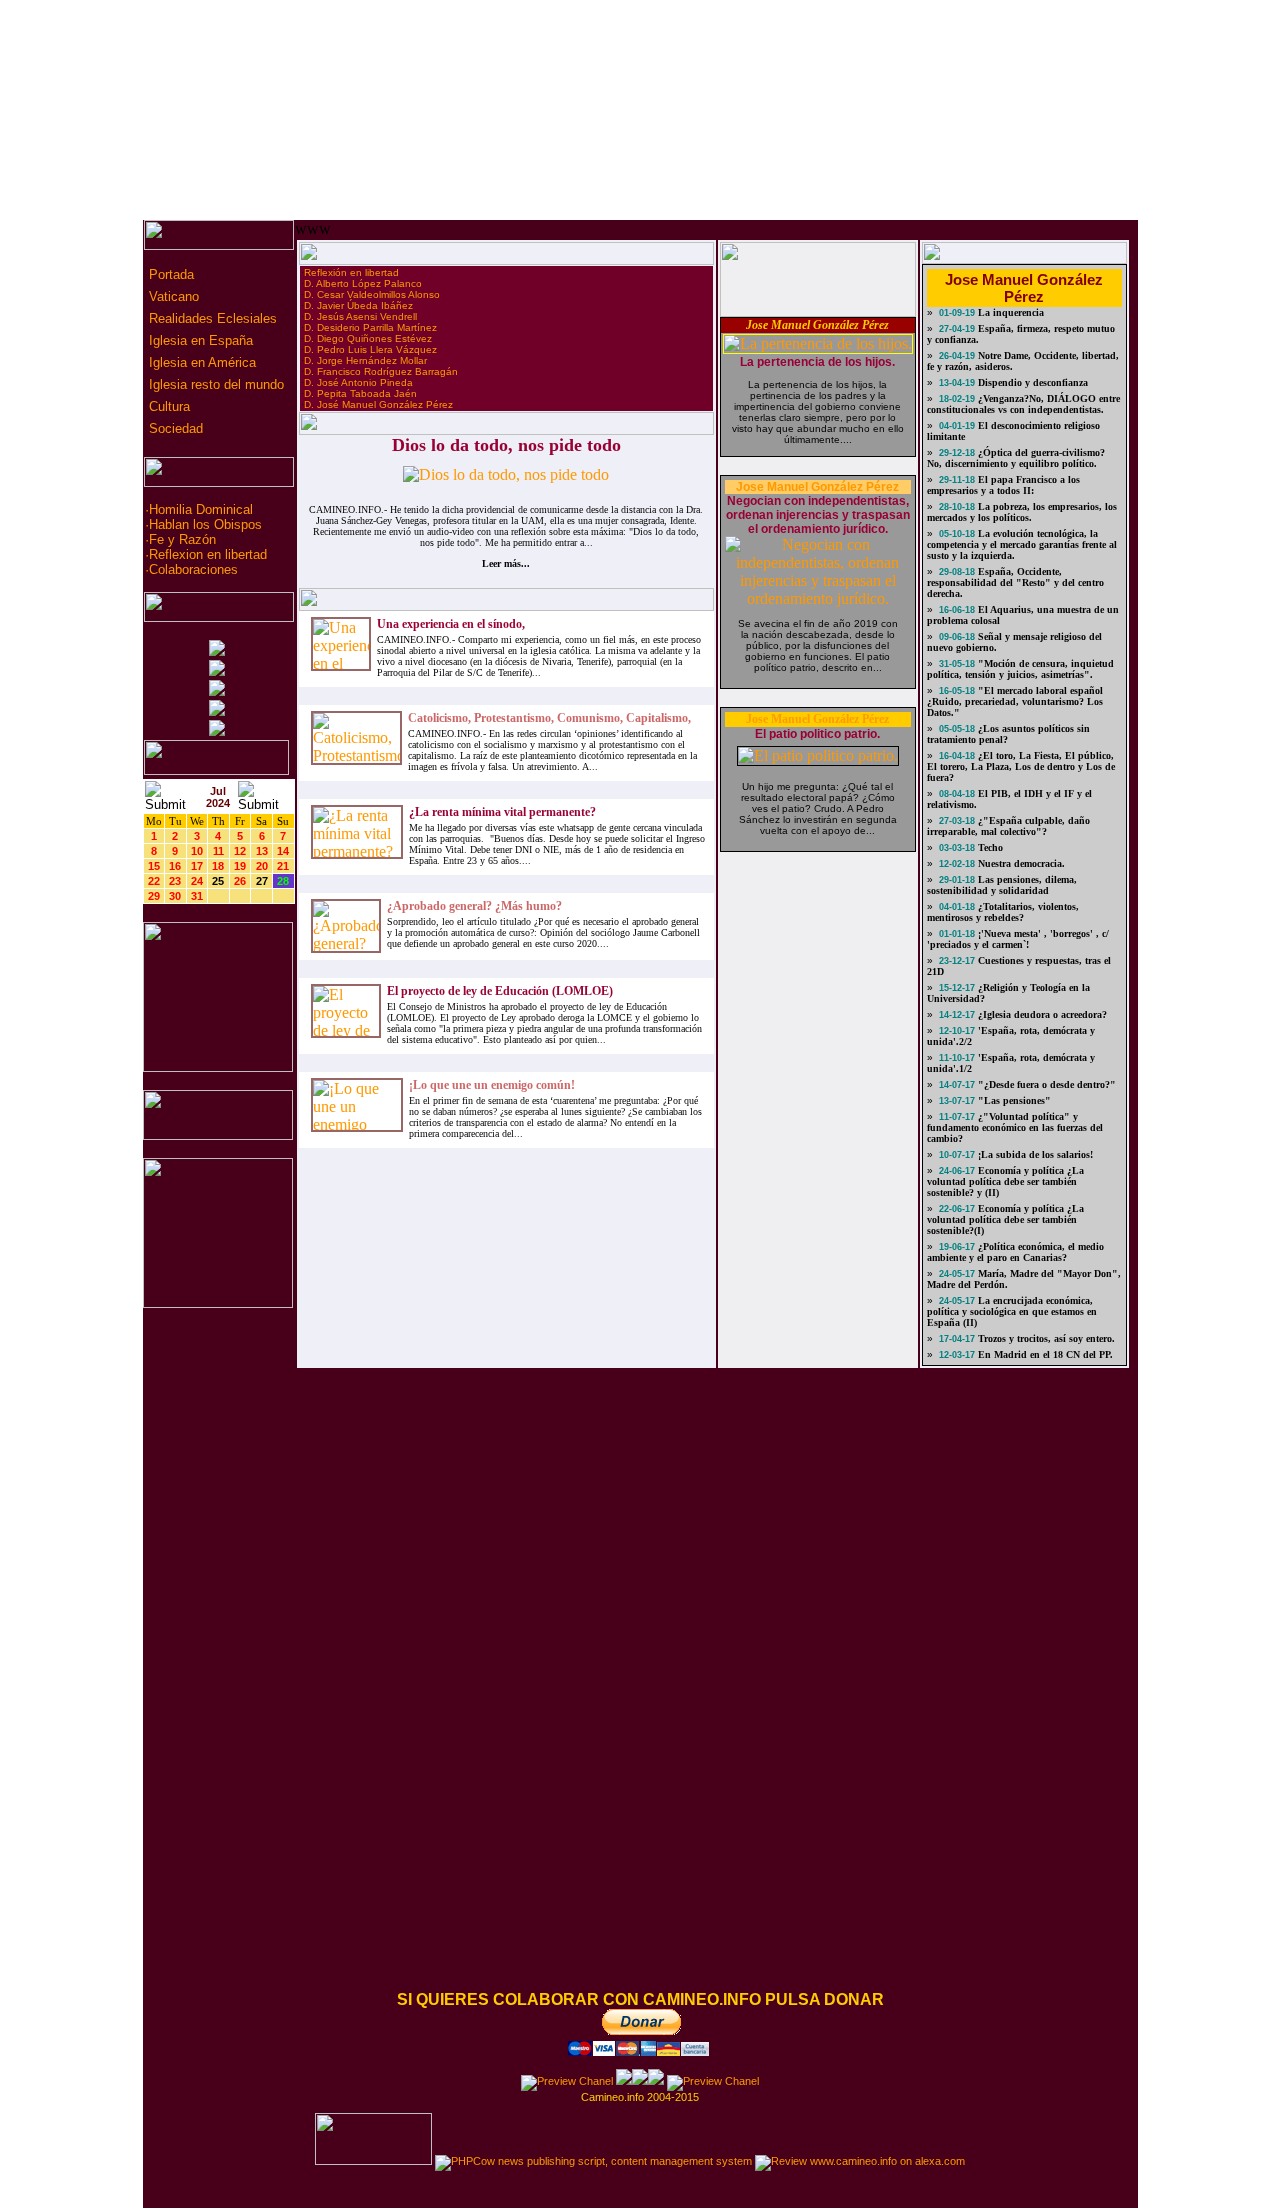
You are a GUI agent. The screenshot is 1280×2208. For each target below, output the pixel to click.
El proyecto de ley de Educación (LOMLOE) (500, 991)
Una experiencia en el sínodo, (451, 624)
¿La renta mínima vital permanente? (502, 812)
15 (154, 866)
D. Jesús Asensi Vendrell (360, 316)
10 (197, 851)
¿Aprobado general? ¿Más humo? (474, 906)
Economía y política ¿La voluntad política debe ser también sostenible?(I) (1005, 1219)
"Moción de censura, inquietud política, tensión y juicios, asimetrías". (1020, 669)
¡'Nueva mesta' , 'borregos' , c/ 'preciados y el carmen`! (1018, 939)
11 (218, 851)
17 (197, 866)
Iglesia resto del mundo (214, 384)
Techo (989, 847)
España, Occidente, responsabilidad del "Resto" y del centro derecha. (1015, 582)
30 (175, 896)
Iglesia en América (200, 362)
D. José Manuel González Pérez (378, 404)
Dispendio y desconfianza (1031, 382)
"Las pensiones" (1013, 1100)
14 (283, 851)
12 (240, 851)
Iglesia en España (199, 340)
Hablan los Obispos (205, 524)
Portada (169, 274)
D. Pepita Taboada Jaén (360, 393)
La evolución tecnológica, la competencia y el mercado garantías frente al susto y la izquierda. (1022, 544)
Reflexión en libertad (351, 272)
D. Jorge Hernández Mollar (365, 360)
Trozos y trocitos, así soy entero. (1045, 1338)
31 (197, 896)
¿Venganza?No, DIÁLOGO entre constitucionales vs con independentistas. (1023, 404)
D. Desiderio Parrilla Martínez (370, 327)
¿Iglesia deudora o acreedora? (1041, 1014)
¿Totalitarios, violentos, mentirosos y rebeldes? (1003, 912)
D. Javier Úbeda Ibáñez (358, 305)
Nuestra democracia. (1020, 863)
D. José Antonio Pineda (358, 382)
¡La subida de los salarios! (1034, 1154)
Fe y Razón (182, 539)
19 (240, 866)
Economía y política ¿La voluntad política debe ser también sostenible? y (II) (1005, 1181)
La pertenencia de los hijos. (817, 362)
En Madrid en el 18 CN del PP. (1044, 1354)
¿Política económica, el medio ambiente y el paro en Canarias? (1015, 1252)
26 (240, 881)
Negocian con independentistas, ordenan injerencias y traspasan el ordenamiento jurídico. (818, 515)
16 (175, 866)
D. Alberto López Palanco (363, 283)
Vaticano (172, 296)
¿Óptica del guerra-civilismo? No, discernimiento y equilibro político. (1016, 458)
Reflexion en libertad (208, 554)
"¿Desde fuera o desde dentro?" (1045, 1084)
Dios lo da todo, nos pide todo (506, 445)
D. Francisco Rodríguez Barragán (381, 371)
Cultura (167, 406)
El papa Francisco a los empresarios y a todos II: (1003, 485)
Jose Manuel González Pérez (817, 325)
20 (262, 866)
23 (175, 881)
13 (262, 851)
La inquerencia (1009, 312)
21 (283, 866)
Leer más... (506, 563)
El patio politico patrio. (817, 734)
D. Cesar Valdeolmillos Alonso (372, 294)
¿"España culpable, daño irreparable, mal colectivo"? (1008, 826)
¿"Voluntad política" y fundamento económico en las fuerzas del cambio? (1015, 1127)
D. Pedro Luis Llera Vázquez (370, 349)
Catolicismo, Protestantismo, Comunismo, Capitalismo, (549, 718)
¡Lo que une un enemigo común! (492, 1085)
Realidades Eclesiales (211, 318)
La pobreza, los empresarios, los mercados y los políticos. (1022, 512)
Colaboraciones (193, 569)
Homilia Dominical (201, 509)
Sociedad (174, 428)
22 (154, 881)
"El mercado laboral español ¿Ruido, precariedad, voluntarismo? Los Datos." (1015, 701)
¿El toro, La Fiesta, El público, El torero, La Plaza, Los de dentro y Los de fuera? (1021, 766)
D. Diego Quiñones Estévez (368, 338)
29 (154, 896)
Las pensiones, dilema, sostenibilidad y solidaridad (1002, 885)
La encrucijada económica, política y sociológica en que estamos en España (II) (1012, 1311)
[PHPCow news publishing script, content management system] (593, 2161)
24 (197, 881)
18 (218, 866)
